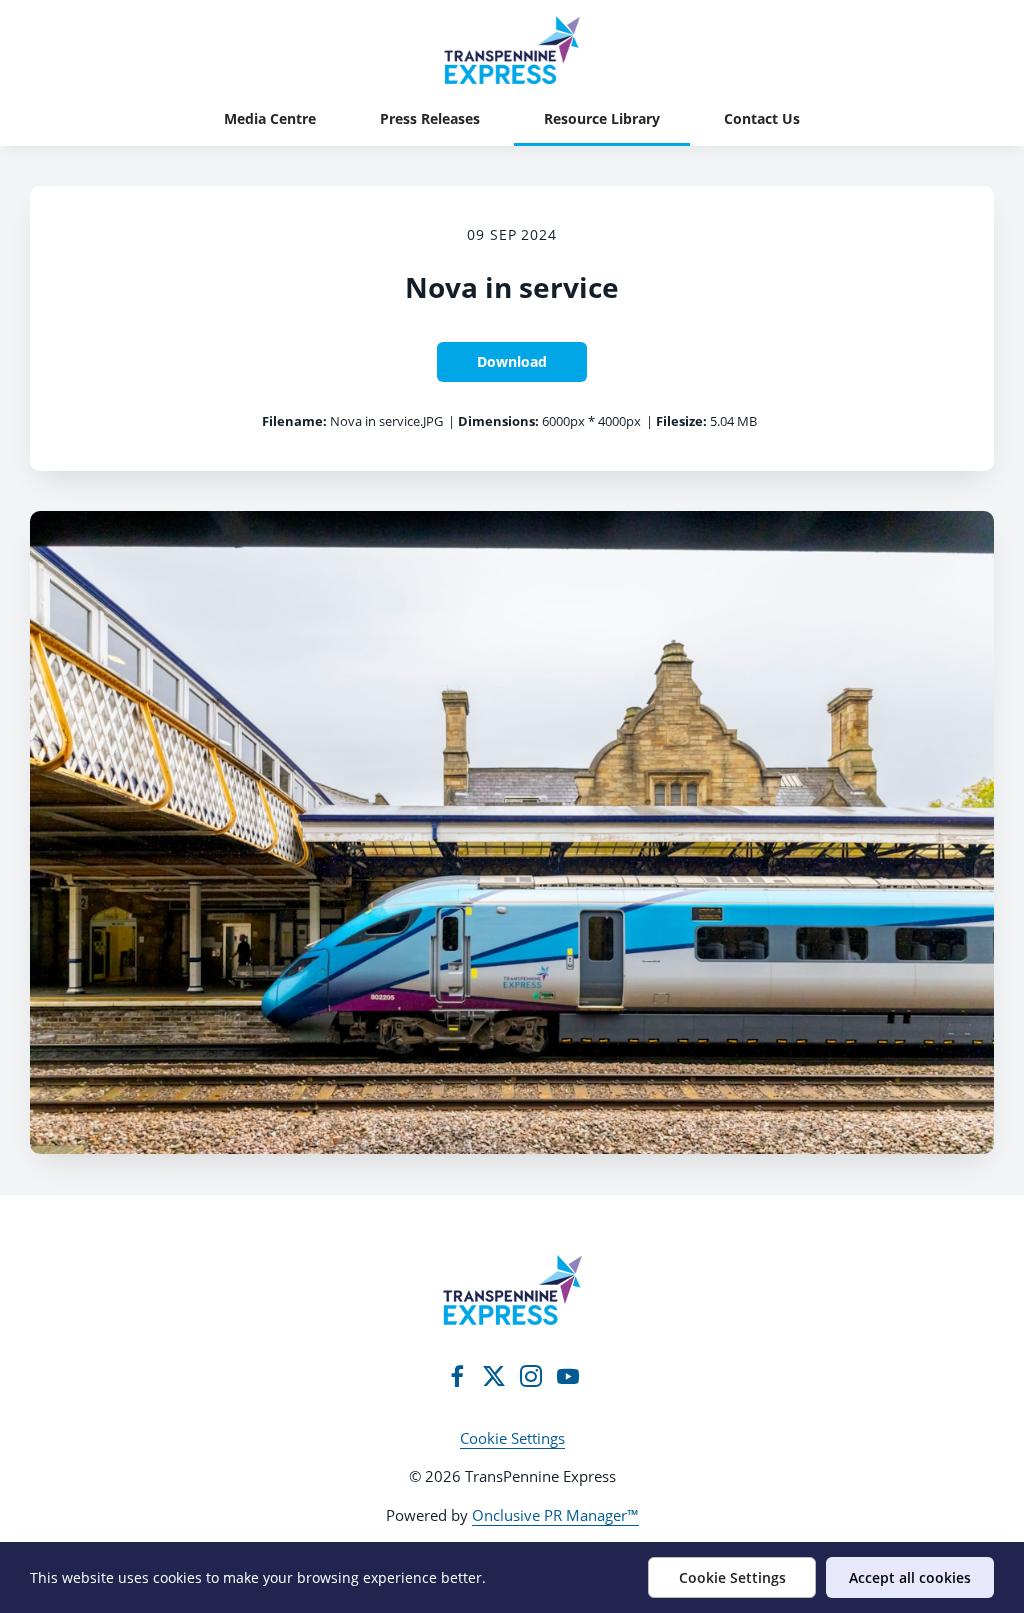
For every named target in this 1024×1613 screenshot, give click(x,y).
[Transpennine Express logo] (512, 1290)
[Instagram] (531, 1376)
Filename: (294, 421)
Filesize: (681, 421)
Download (512, 361)
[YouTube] (568, 1376)
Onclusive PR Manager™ (555, 1515)
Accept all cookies (910, 1577)
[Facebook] (457, 1376)
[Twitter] (494, 1376)
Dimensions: (498, 421)
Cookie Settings (512, 1438)
